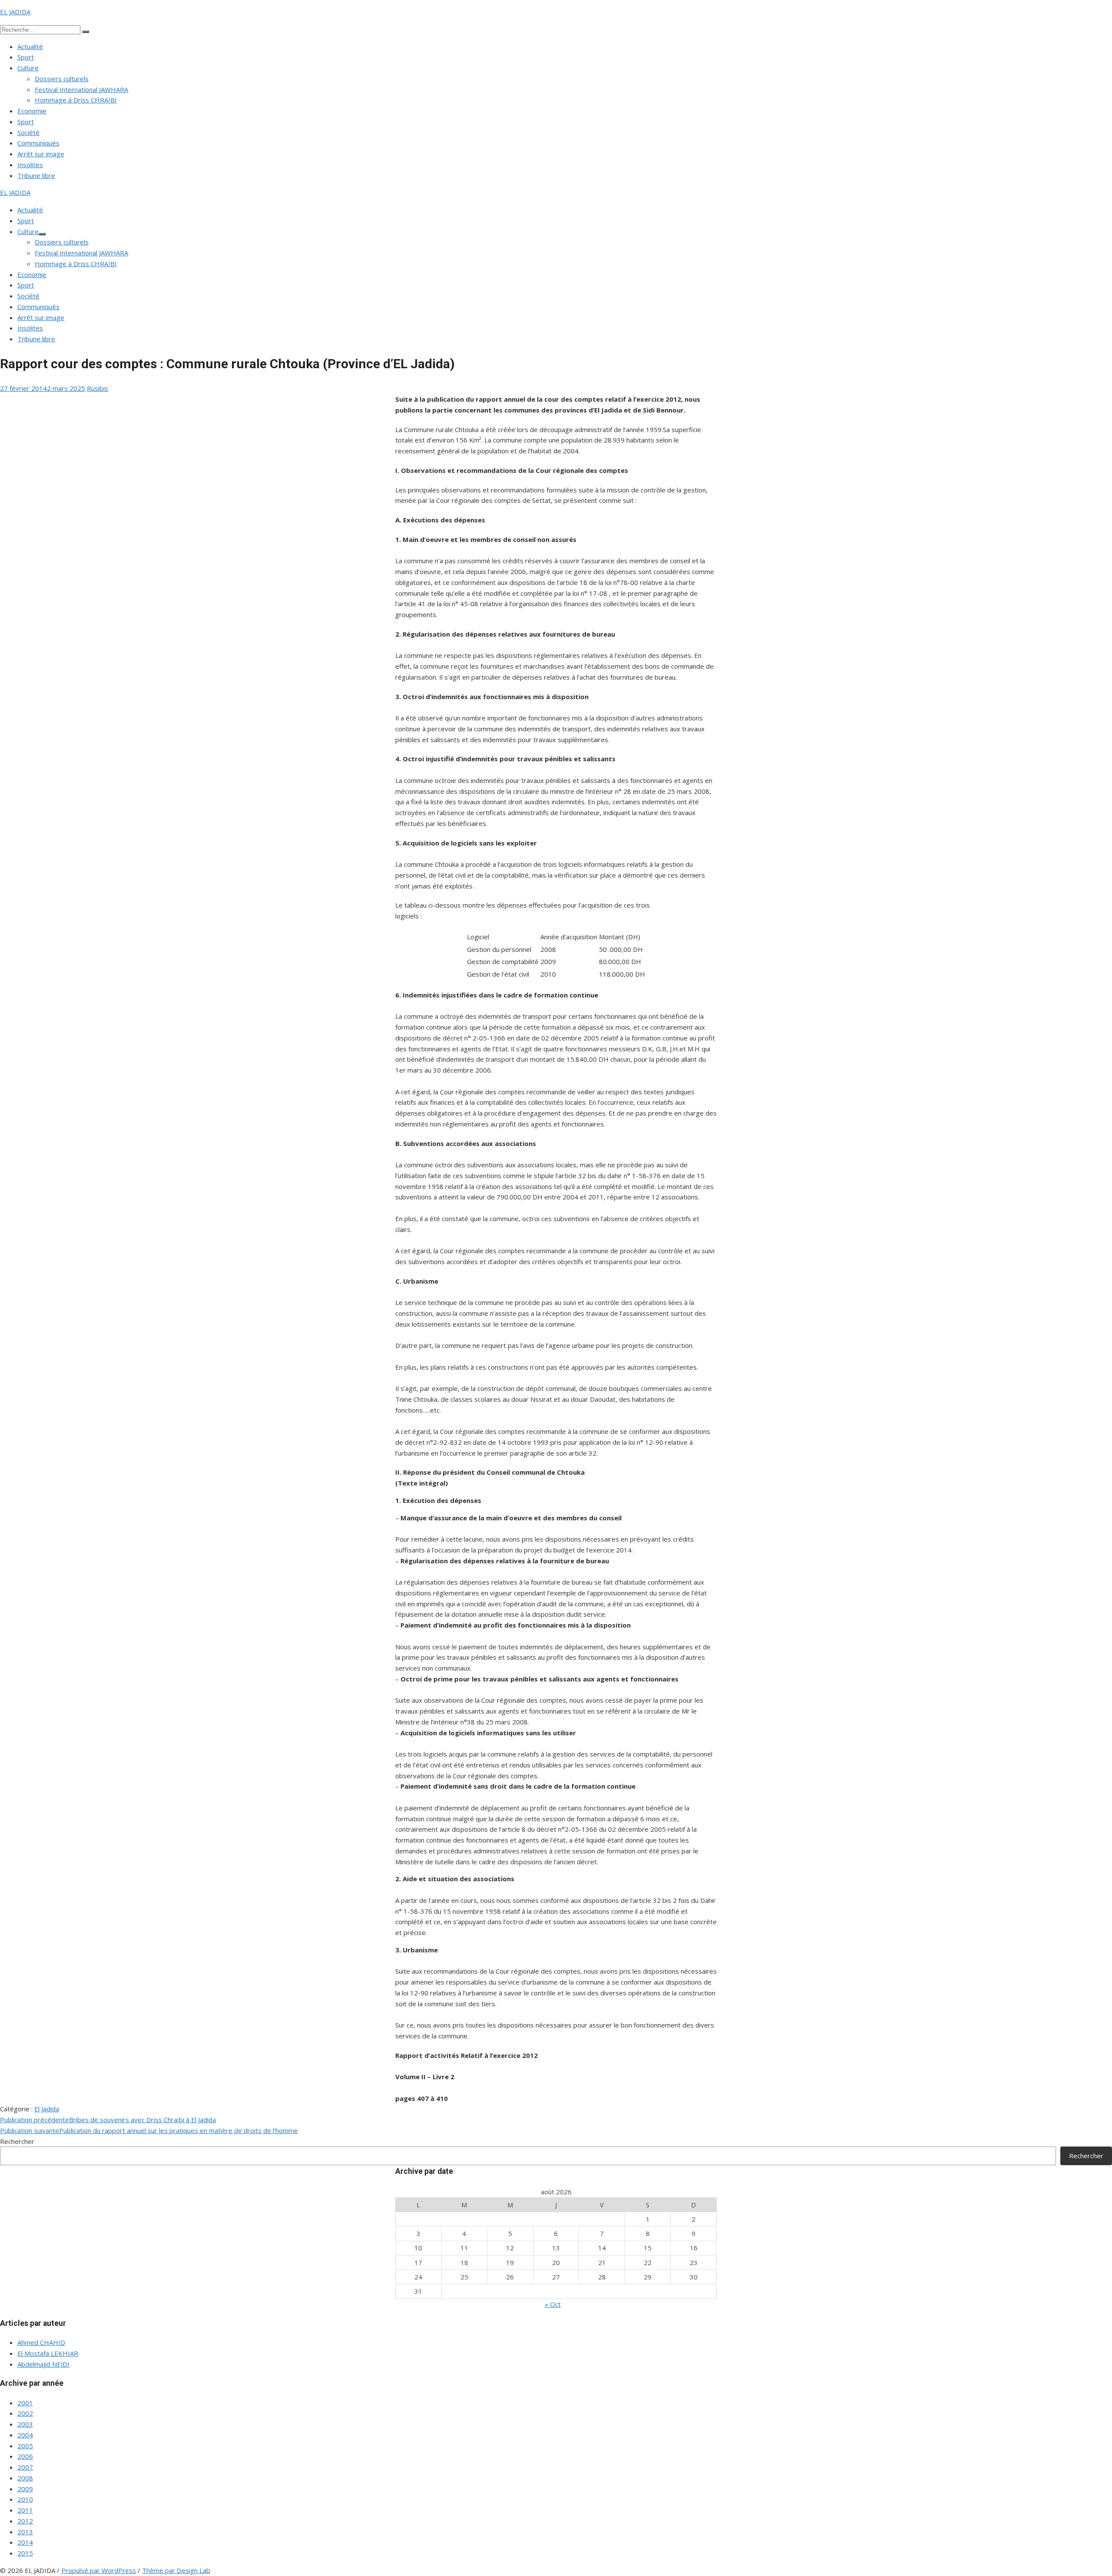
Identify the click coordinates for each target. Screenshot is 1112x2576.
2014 (25, 2542)
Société (28, 132)
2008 (25, 2478)
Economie (32, 111)
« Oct (553, 2304)
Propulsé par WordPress (99, 2570)
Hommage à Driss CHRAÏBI (76, 100)
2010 (25, 2499)
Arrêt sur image (41, 154)
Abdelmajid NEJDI (43, 2364)
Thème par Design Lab (176, 2570)
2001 (25, 2403)
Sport (26, 57)
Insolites (30, 165)
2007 (25, 2467)
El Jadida (47, 2109)
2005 (25, 2446)
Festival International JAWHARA (81, 89)
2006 (25, 2456)
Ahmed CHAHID (41, 2342)
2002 (25, 2413)
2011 (25, 2510)
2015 (25, 2553)
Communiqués (38, 143)
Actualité (30, 46)
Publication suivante (149, 2130)
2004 (25, 2435)
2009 (25, 2489)
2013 (25, 2532)
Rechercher (17, 2141)
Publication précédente (108, 2120)
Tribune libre (36, 175)
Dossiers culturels (62, 79)
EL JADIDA (15, 12)
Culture (28, 68)
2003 (25, 2424)
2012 (25, 2521)
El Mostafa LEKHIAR (48, 2353)
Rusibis (98, 388)
